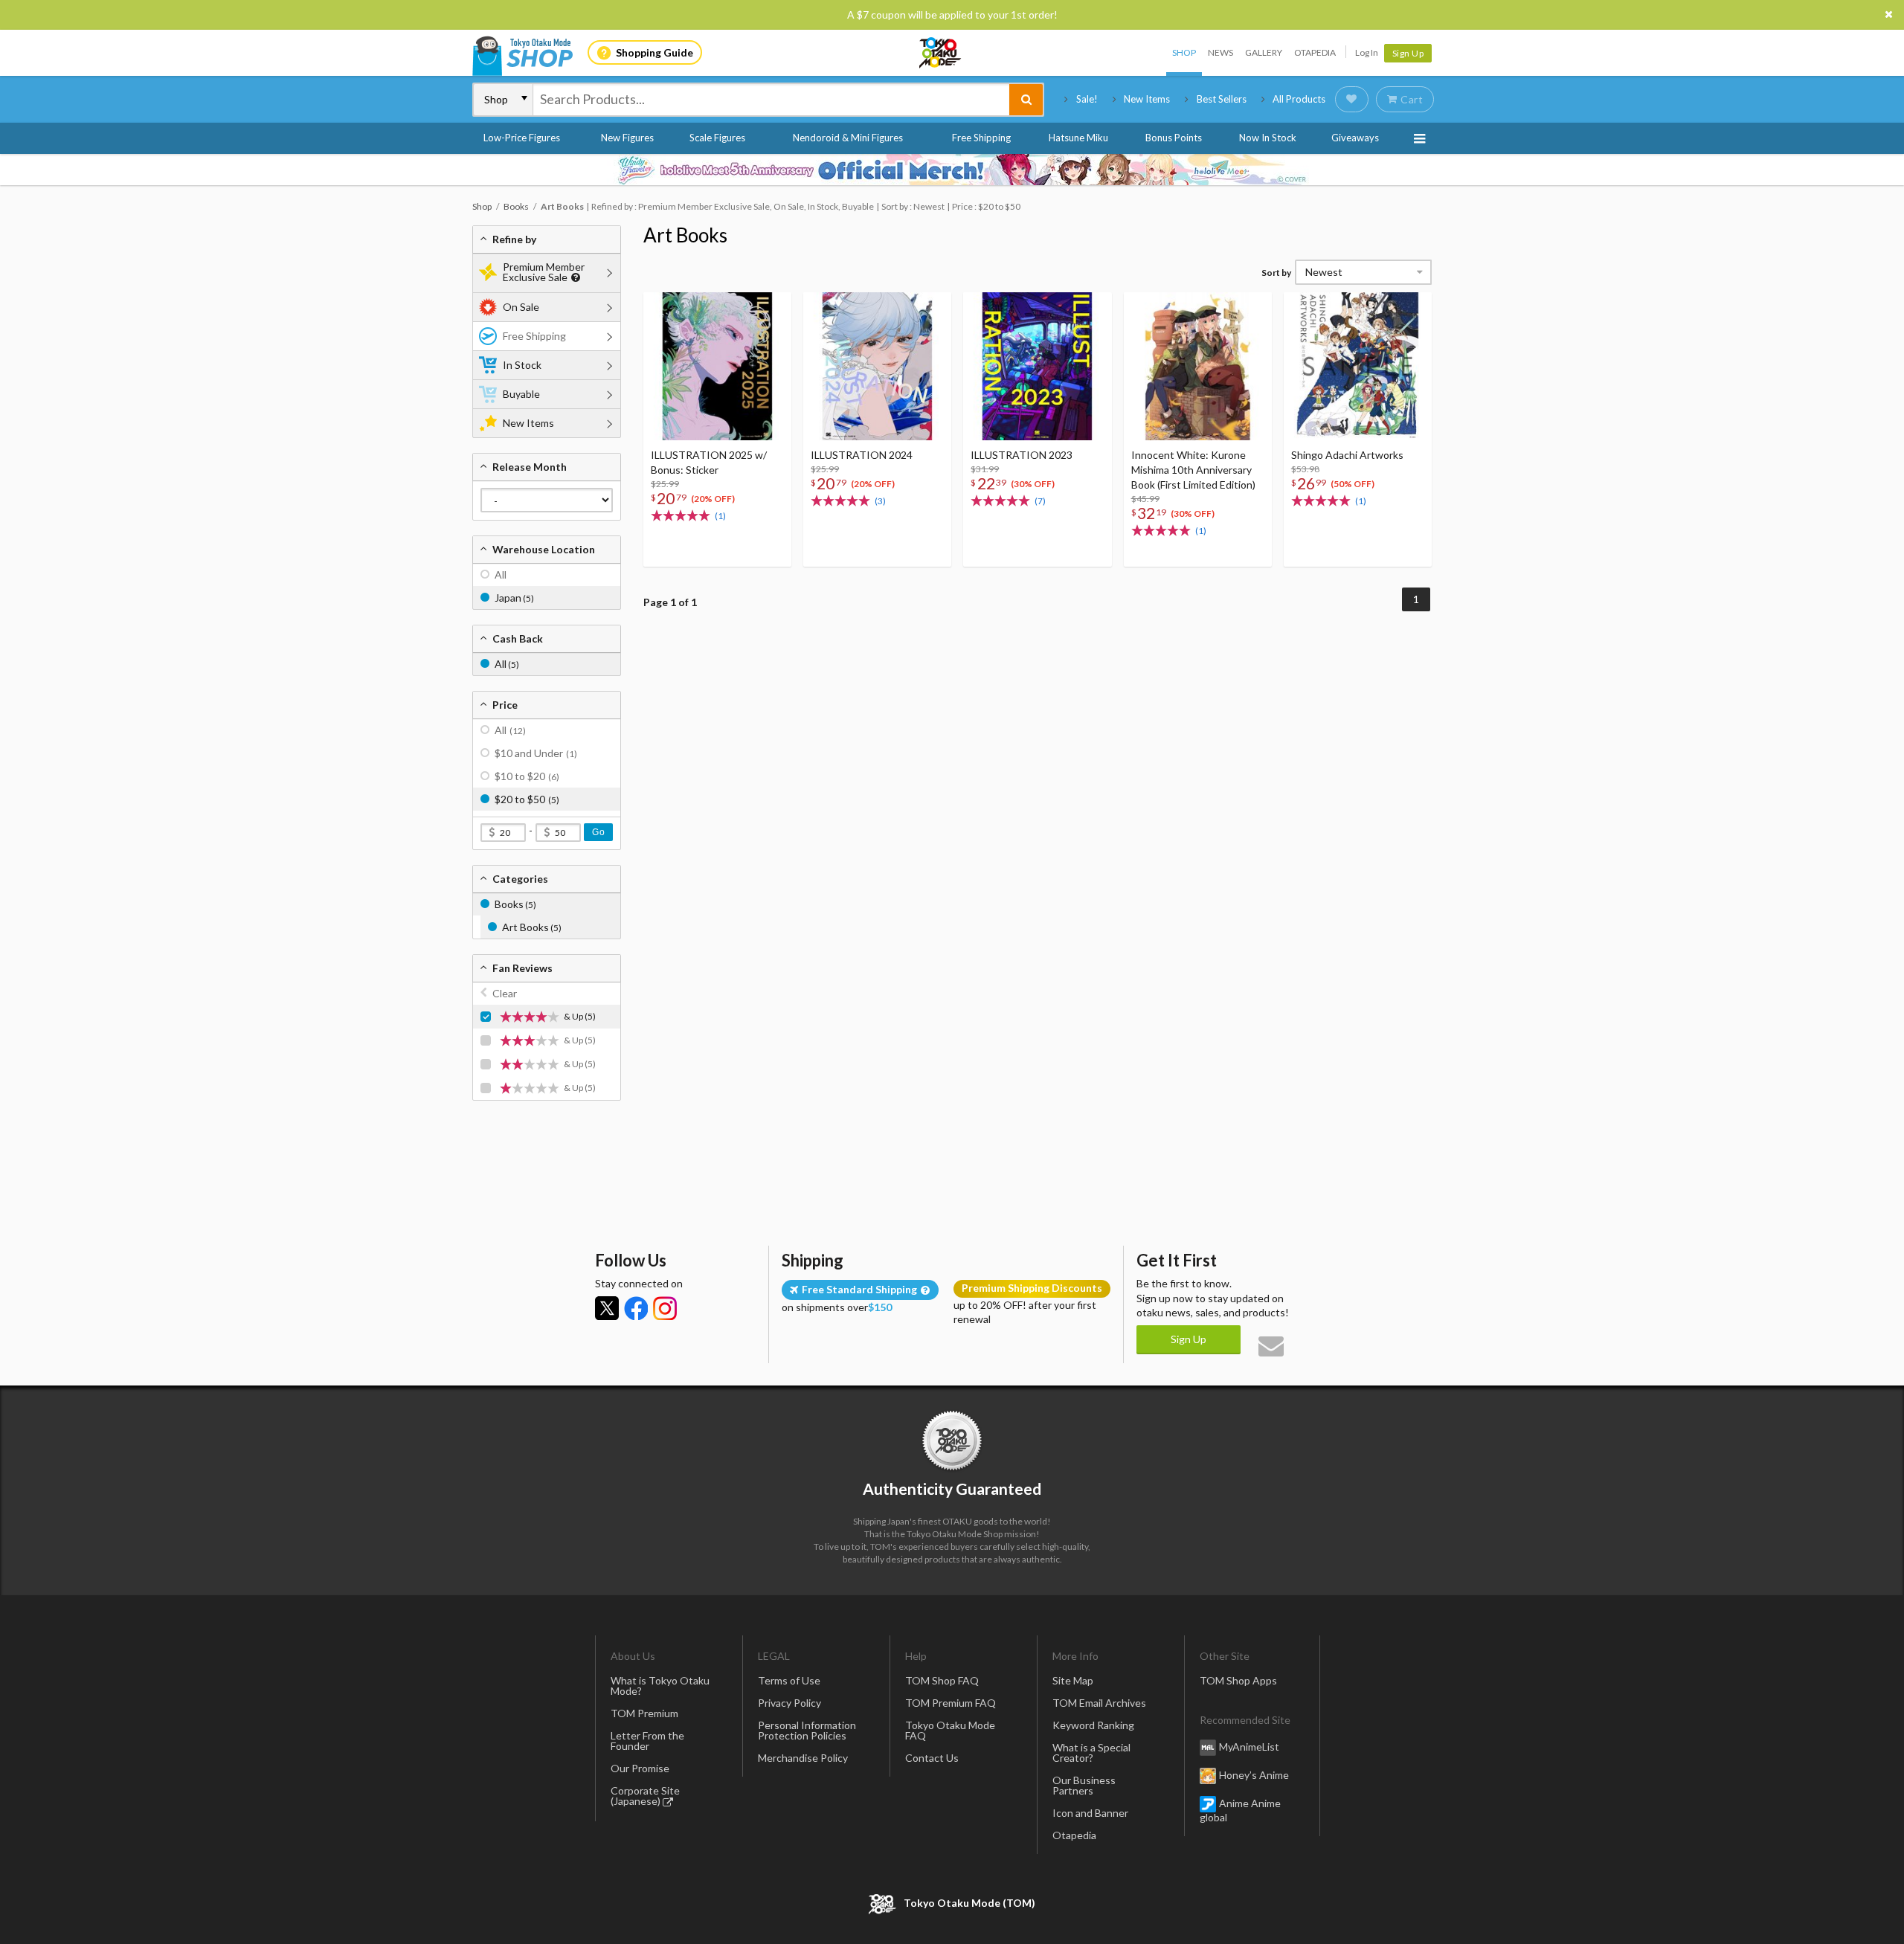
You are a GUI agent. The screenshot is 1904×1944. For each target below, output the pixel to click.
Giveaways (1355, 138)
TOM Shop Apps (1238, 1680)
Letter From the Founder (647, 1741)
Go (598, 832)
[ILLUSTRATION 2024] (877, 366)
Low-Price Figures (522, 138)
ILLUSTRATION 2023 (1022, 455)
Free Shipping (981, 138)
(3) (880, 501)
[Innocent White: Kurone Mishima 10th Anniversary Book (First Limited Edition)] (1198, 366)
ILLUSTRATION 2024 (862, 455)
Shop (1184, 52)
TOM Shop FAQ (942, 1680)
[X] (607, 1308)
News (1220, 52)
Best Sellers (1222, 99)
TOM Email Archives (1099, 1703)
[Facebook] (636, 1308)
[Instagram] (665, 1308)
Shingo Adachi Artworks (1347, 455)
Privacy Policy (789, 1703)
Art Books (685, 235)
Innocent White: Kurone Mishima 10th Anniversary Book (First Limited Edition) (1193, 470)
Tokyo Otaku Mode (941, 53)
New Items (1147, 99)
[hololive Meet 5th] (952, 170)
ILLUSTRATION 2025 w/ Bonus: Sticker (709, 462)
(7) (1040, 501)
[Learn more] (574, 278)
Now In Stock (1268, 138)
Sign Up (1408, 53)
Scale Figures (717, 138)
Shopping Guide (654, 52)
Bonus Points (1174, 138)
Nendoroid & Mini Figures (848, 138)
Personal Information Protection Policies (807, 1730)
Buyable (521, 394)
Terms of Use (789, 1680)
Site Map (1073, 1680)
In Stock (522, 365)
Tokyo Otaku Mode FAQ (950, 1730)
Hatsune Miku (1078, 138)
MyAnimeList (1249, 1747)
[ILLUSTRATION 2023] (1037, 366)
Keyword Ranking (1093, 1725)
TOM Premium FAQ (951, 1703)
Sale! (1087, 99)
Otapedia (1315, 52)
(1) (720, 516)
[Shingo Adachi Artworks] (1358, 366)
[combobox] (771, 100)
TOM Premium (644, 1713)
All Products (1299, 99)
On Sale (521, 307)
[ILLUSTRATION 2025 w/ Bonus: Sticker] (717, 366)
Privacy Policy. (913, 1900)
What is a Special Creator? (1091, 1753)
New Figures (627, 138)
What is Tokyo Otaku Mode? (660, 1686)
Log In (1367, 52)
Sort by (1276, 273)
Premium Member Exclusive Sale (544, 272)
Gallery (1264, 52)
